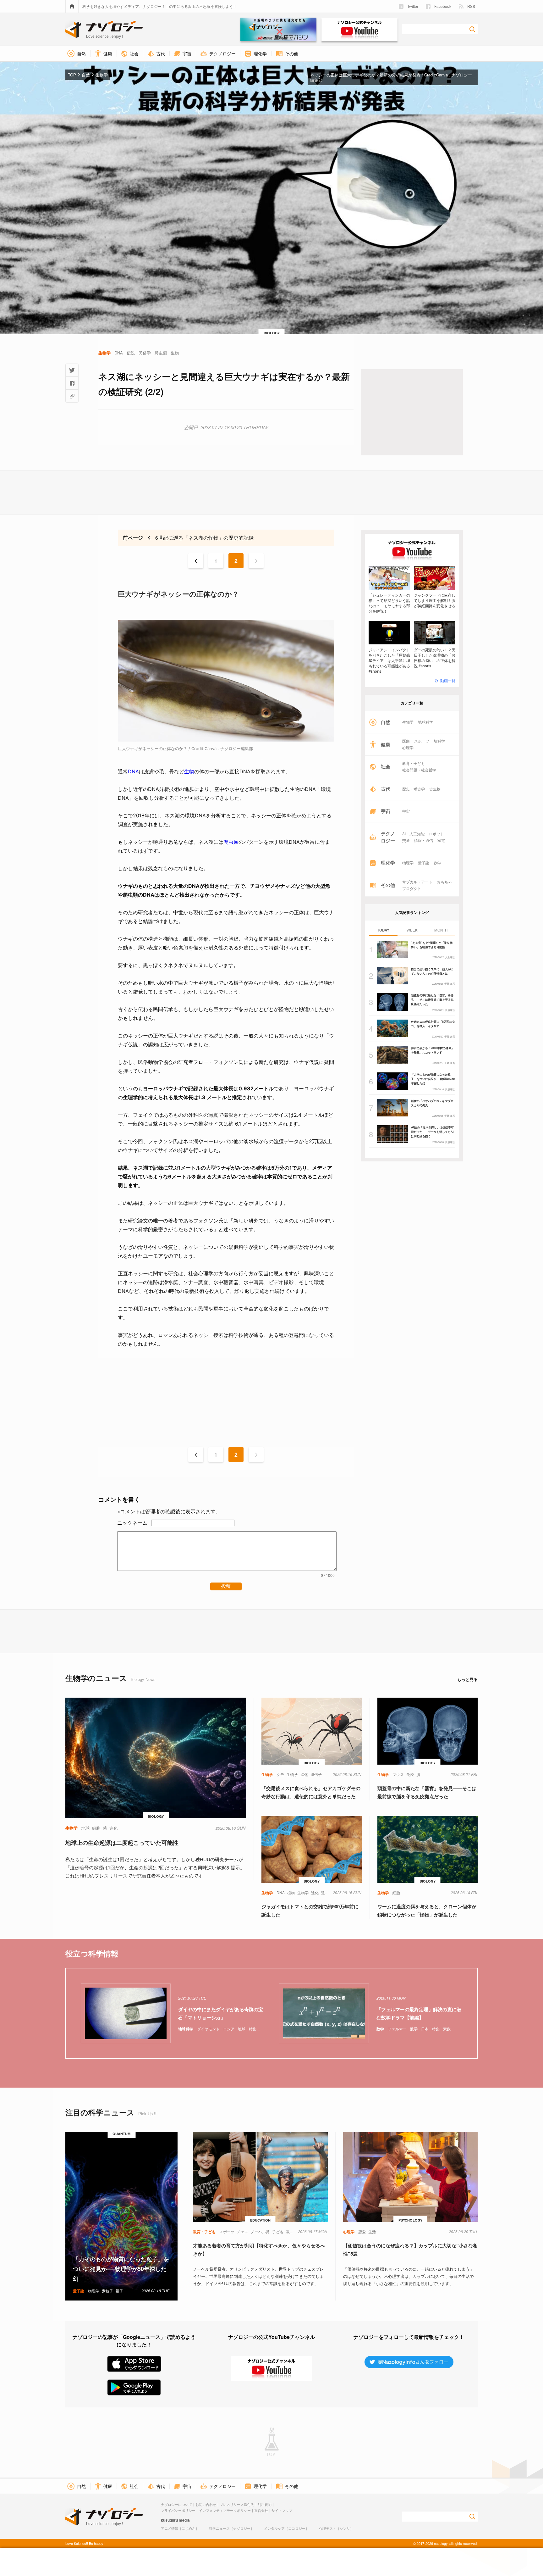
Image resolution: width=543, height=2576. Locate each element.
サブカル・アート (417, 882)
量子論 (424, 863)
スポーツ (422, 741)
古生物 (435, 789)
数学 (437, 863)
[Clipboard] (72, 396)
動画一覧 (448, 680)
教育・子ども (414, 763)
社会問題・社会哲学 (419, 770)
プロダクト (412, 888)
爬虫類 (231, 842)
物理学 (408, 863)
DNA (133, 771)
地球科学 (425, 722)
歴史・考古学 (414, 789)
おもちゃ (444, 882)
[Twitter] (72, 370)
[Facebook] (72, 383)
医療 (406, 741)
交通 (406, 840)
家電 (441, 840)
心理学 (408, 748)
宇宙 (406, 811)
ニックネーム (132, 1523)
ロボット (436, 834)
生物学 (408, 722)
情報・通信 (424, 840)
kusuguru (169, 2520)
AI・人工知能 (413, 834)
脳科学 (439, 741)
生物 (189, 771)
